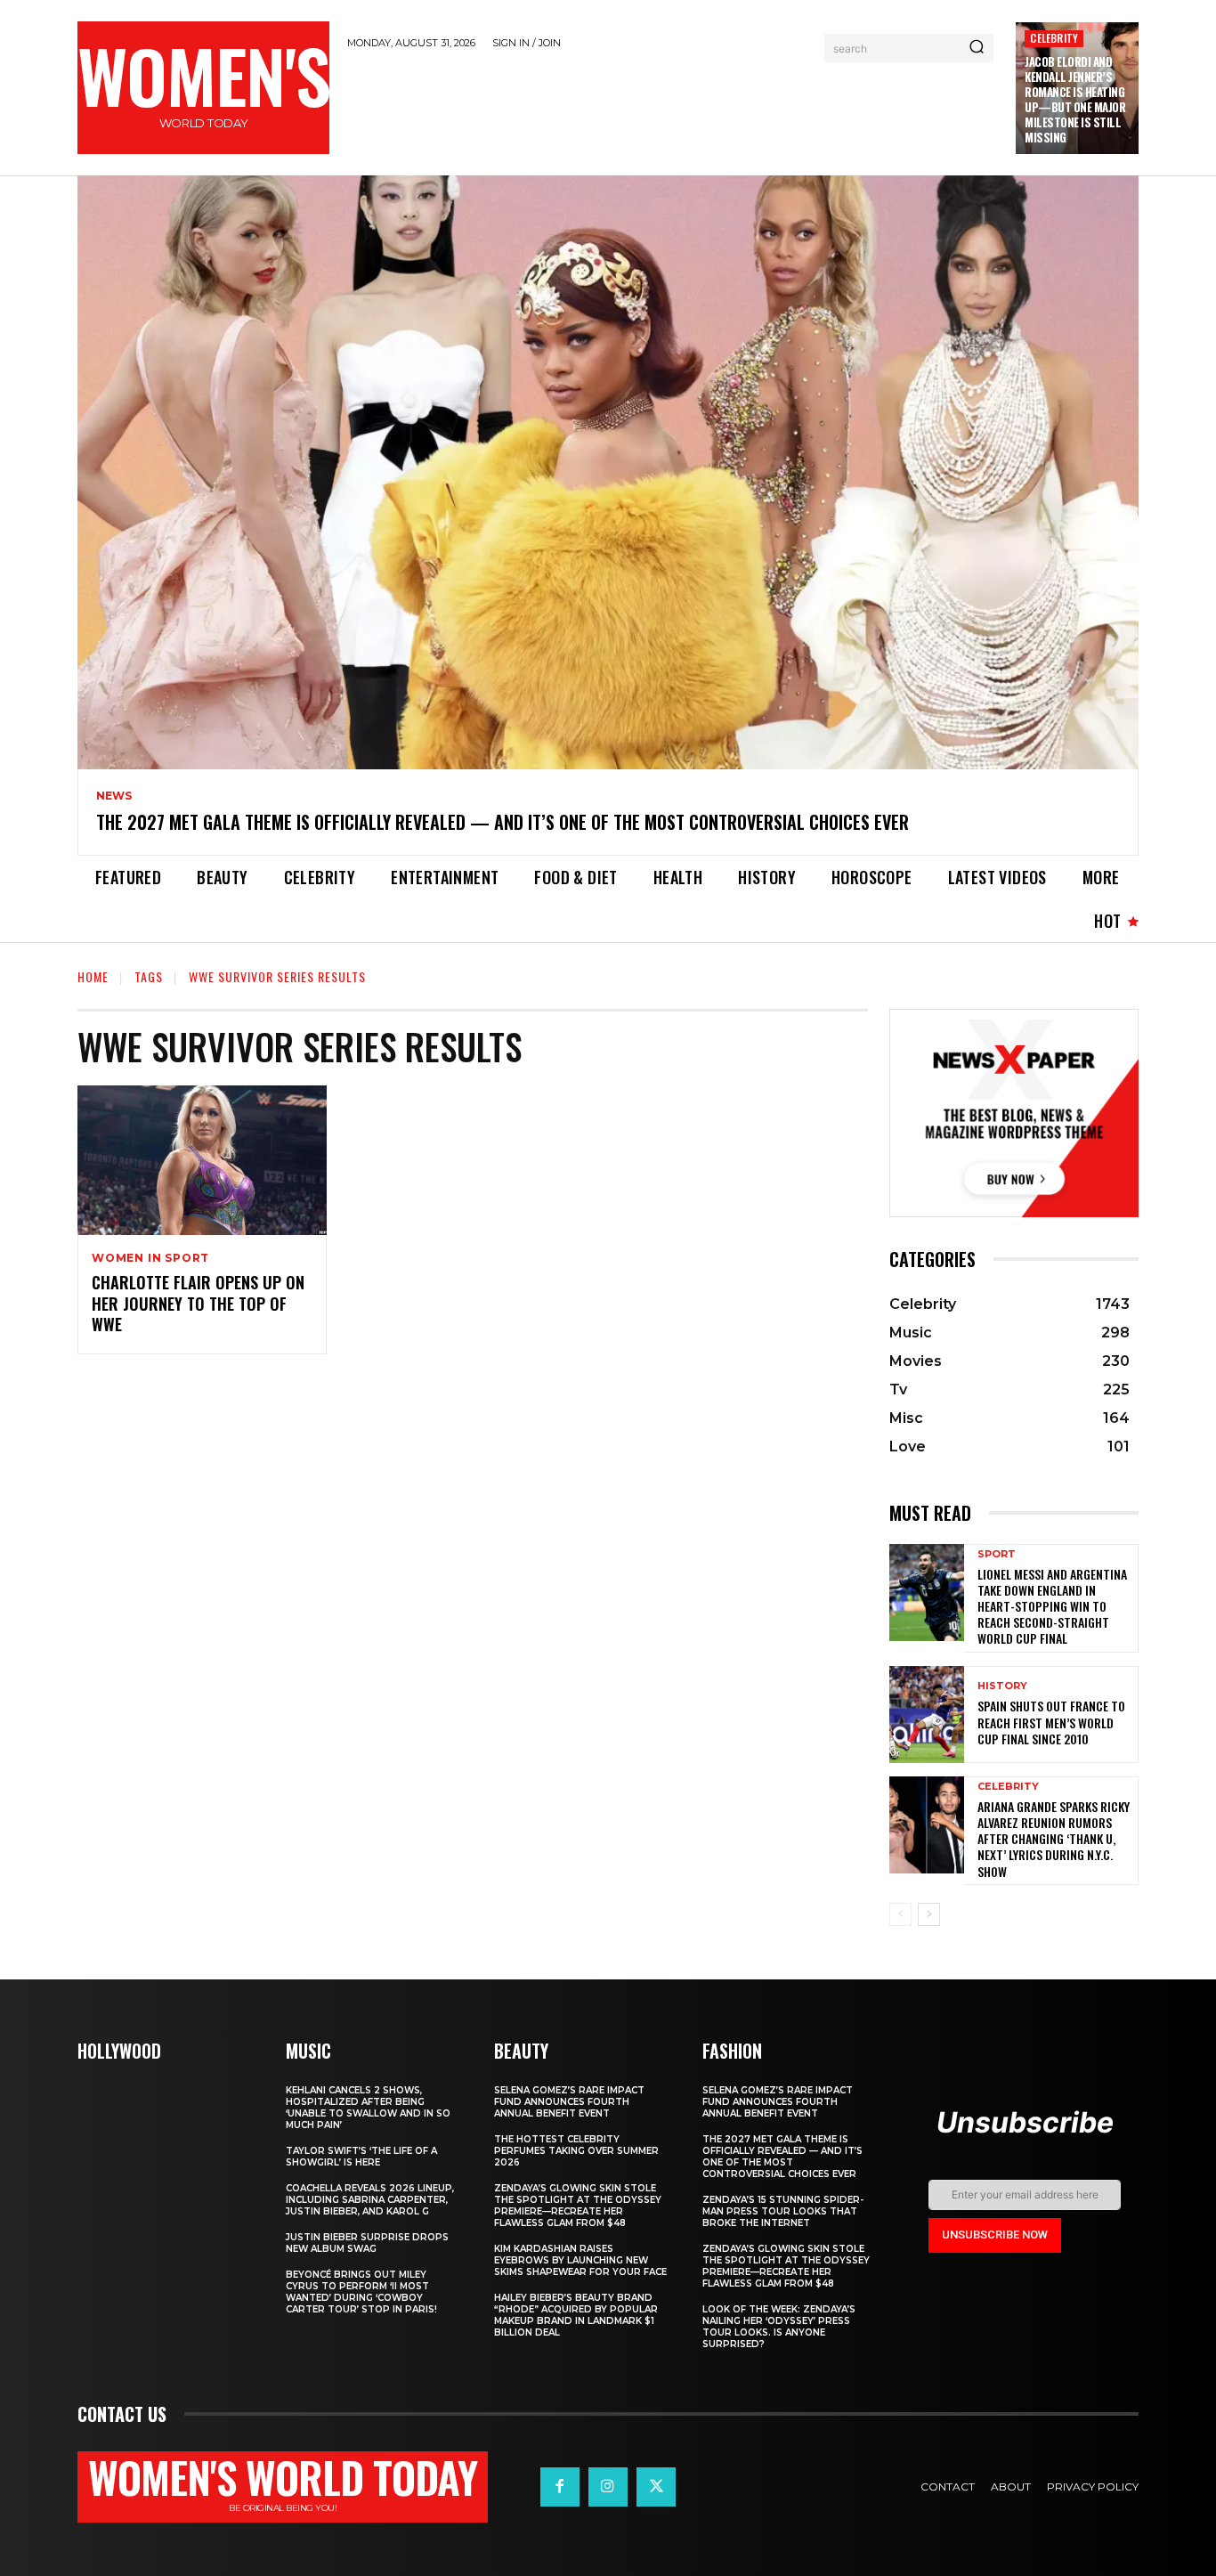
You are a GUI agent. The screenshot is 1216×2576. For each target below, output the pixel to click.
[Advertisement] (673, 110)
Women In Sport (150, 1258)
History (1002, 1686)
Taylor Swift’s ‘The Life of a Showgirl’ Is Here (361, 2157)
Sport (997, 1554)
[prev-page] (900, 1914)
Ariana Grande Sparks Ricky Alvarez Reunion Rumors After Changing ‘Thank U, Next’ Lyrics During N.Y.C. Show (1054, 1839)
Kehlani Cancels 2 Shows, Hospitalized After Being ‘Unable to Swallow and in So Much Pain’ (368, 2108)
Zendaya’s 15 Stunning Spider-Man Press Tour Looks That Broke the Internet (783, 2211)
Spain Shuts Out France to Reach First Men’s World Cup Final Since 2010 (1051, 1722)
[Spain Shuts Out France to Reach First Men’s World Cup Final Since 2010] (927, 1715)
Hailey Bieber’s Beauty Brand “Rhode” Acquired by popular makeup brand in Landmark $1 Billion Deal (576, 2315)
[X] (656, 2487)
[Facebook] (560, 2487)
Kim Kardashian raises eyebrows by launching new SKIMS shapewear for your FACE (580, 2260)
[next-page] (929, 1914)
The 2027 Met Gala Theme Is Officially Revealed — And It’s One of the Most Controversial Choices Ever (503, 822)
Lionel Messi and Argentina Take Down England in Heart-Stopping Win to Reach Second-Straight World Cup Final (1052, 1606)
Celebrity (1054, 38)
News (114, 796)
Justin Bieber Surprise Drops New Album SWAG (367, 2243)
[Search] (977, 48)
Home (93, 976)
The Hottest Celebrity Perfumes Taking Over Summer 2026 (576, 2151)
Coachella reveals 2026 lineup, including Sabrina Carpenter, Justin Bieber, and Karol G (370, 2200)
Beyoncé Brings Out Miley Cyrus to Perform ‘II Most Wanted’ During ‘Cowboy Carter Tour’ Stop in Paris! (361, 2292)
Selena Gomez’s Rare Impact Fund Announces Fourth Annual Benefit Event (569, 2102)
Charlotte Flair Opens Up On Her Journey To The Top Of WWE (198, 1303)
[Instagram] (608, 2487)
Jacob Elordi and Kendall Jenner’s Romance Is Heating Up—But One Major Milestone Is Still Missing (1075, 99)
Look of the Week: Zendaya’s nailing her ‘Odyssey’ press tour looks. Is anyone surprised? (779, 2327)
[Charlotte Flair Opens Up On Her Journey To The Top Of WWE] (202, 1160)
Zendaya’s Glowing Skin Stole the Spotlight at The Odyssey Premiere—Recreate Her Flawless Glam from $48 (578, 2206)
